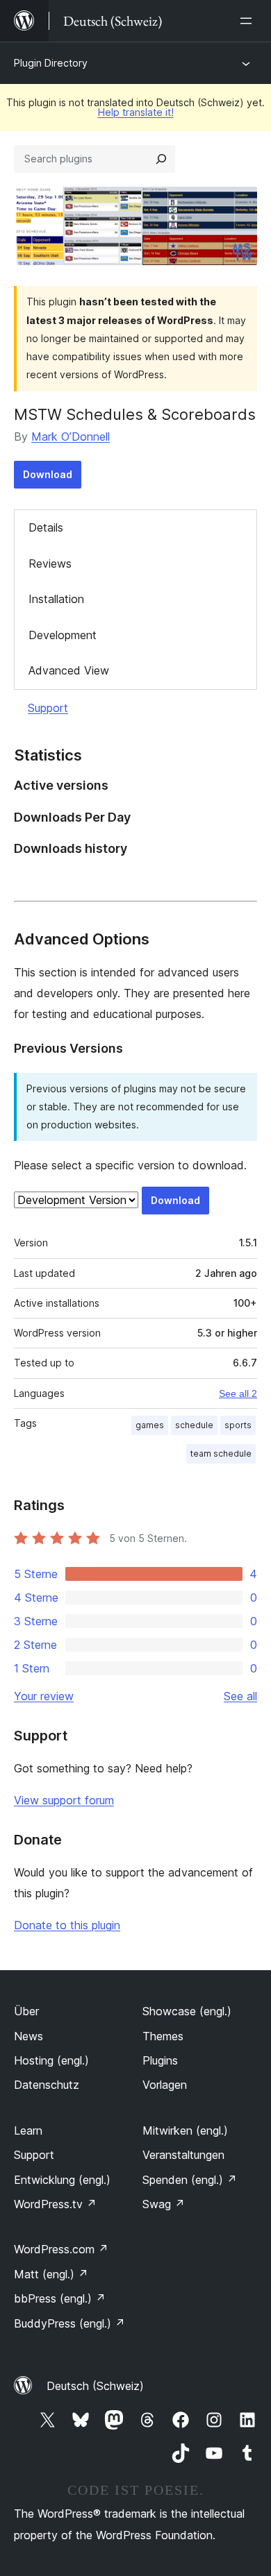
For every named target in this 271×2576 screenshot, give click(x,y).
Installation (56, 599)
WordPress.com (61, 2249)
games (150, 1425)
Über (26, 2011)
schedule (194, 1425)
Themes (163, 2036)
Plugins (160, 2060)
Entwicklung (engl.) (62, 2180)
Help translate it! (136, 112)
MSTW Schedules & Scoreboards (135, 414)
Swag (164, 2204)
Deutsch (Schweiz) (95, 2386)
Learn (28, 2130)
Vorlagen (165, 2085)
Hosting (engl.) (51, 2060)
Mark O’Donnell (71, 437)
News (28, 2036)
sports (238, 1425)
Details (46, 527)
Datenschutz (47, 2085)
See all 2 (238, 1393)
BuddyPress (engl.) (69, 2323)
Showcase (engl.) (187, 2011)
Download (48, 474)
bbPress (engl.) (60, 2298)
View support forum (64, 1800)
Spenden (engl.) (190, 2180)
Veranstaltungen (183, 2155)
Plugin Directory (51, 63)
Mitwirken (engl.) (185, 2130)
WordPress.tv (55, 2204)
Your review (44, 1696)
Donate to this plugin (67, 1925)
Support (48, 708)
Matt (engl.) (51, 2274)
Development (63, 635)
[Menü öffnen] (249, 21)
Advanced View (69, 670)
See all (240, 1696)
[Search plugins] (161, 159)
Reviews (50, 563)
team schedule (221, 1454)
